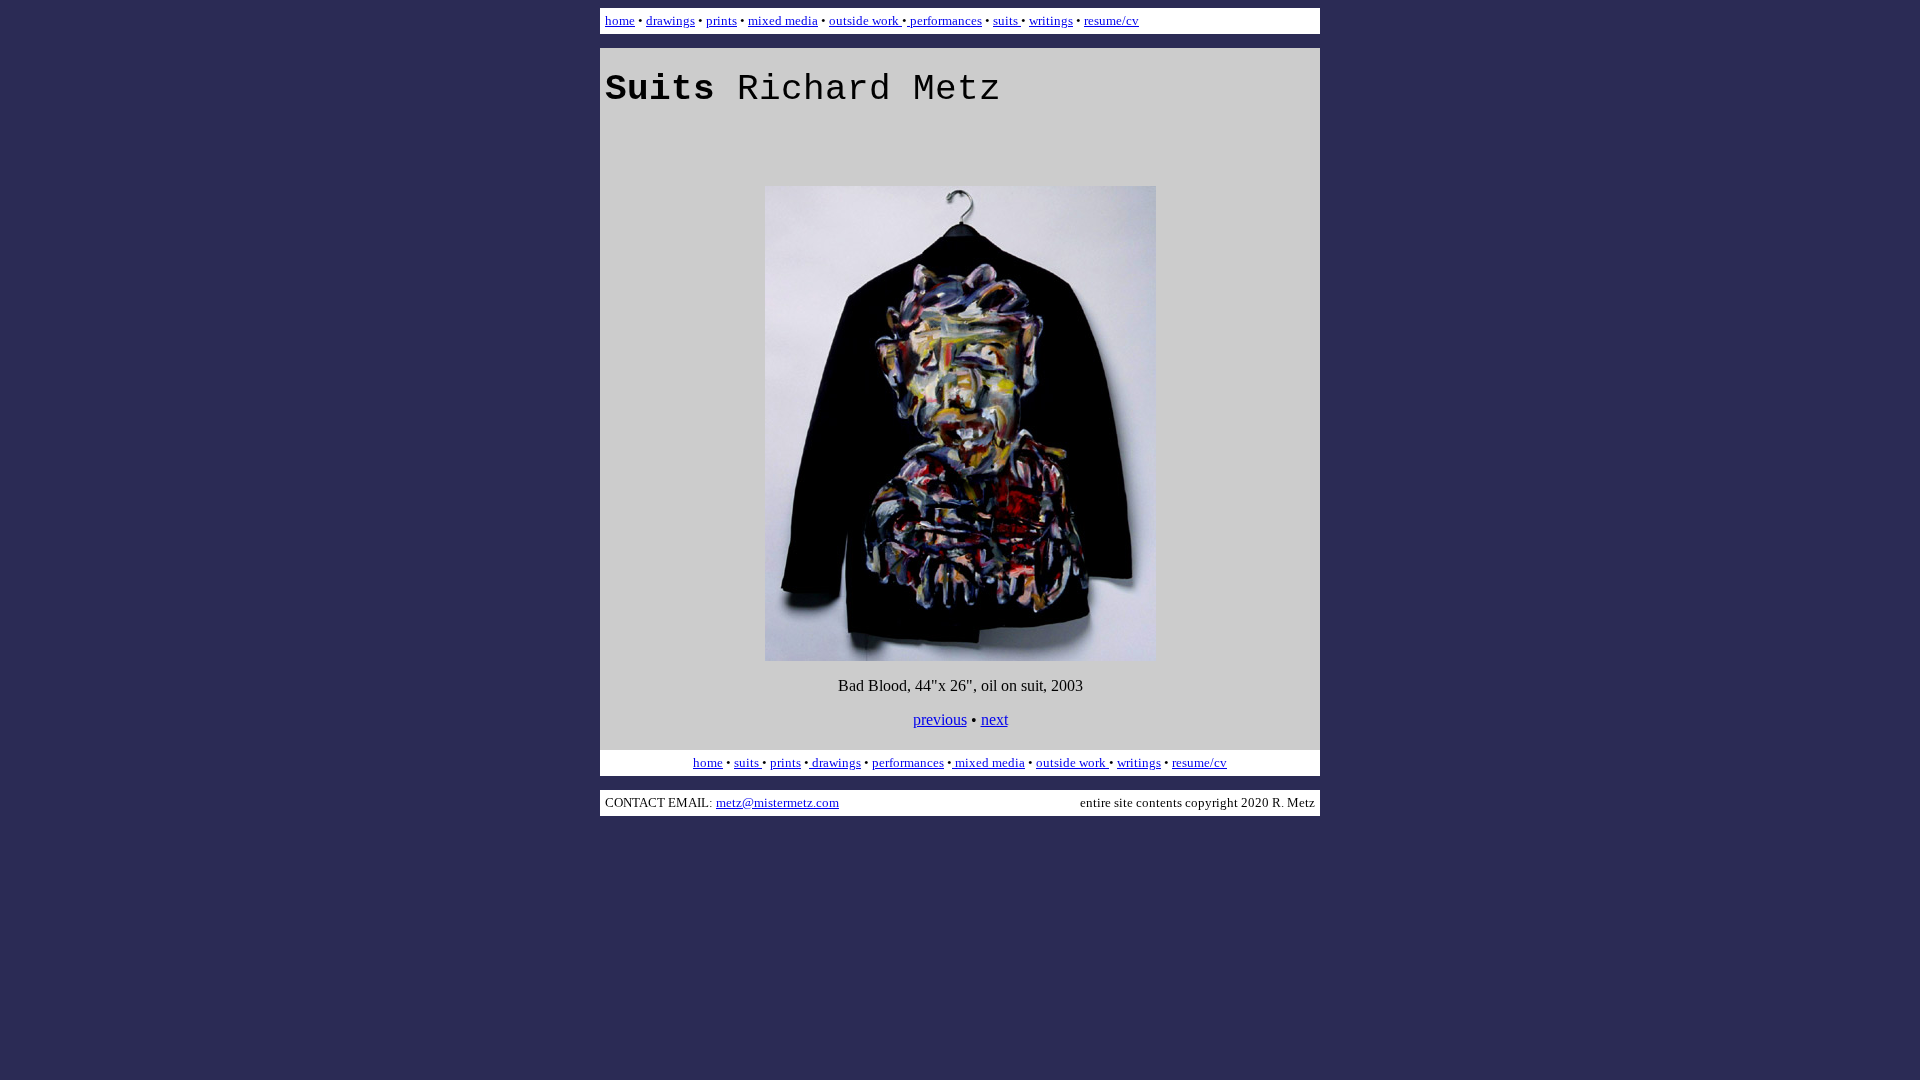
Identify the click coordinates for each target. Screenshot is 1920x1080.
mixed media (783, 20)
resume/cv (1111, 20)
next (994, 719)
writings (1051, 20)
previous (940, 719)
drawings (670, 20)
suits (1007, 20)
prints (721, 20)
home (620, 20)
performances (944, 20)
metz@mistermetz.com (777, 802)
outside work (865, 20)
